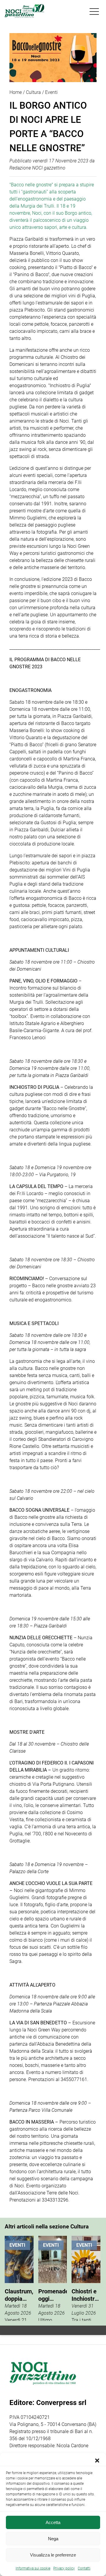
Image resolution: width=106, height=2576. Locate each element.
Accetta (53, 2522)
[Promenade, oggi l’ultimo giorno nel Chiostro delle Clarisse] (53, 2278)
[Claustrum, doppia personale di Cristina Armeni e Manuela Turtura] (19, 2278)
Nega (53, 2539)
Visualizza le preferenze (53, 2555)
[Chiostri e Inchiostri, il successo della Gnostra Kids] (86, 2278)
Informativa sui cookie (33, 2568)
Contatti (84, 2568)
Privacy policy (64, 2568)
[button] (97, 2461)
